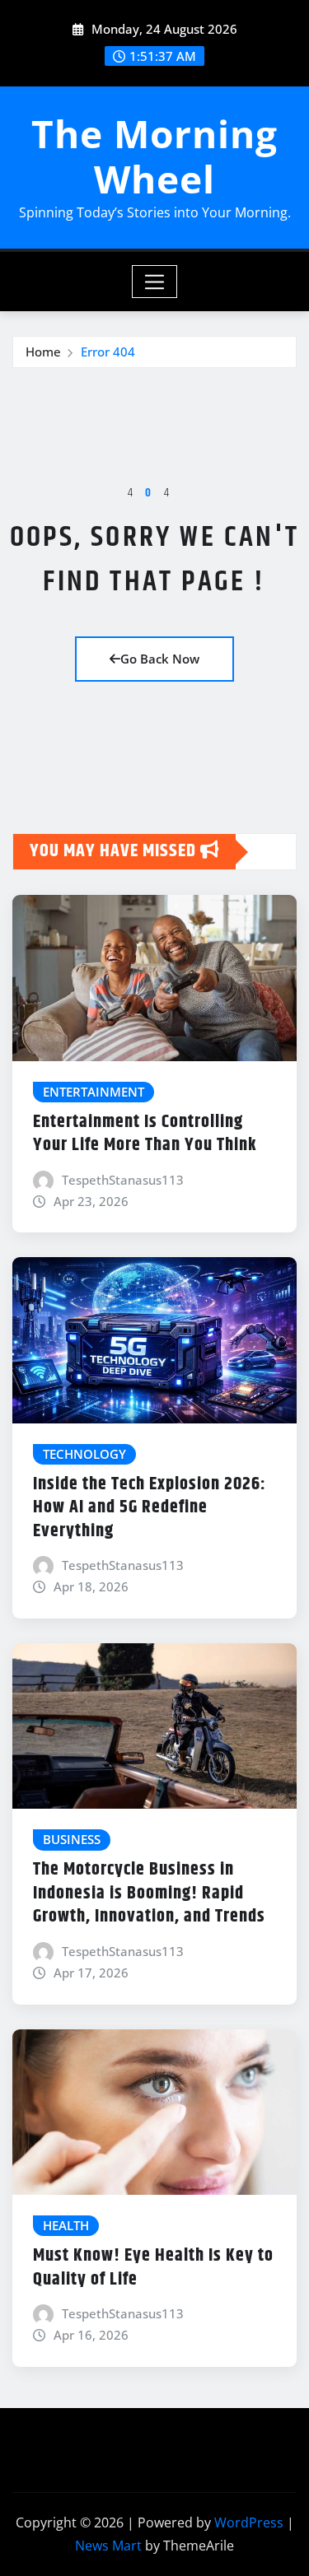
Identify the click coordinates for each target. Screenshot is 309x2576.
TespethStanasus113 (123, 1180)
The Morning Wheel (154, 156)
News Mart (108, 2546)
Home (43, 352)
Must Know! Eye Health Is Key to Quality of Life (153, 2268)
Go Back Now (160, 659)
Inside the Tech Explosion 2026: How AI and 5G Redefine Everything (150, 1508)
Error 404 (108, 352)
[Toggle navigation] (154, 282)
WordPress (249, 2522)
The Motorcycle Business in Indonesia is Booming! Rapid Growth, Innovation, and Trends (149, 1893)
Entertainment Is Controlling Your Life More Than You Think (145, 1134)
